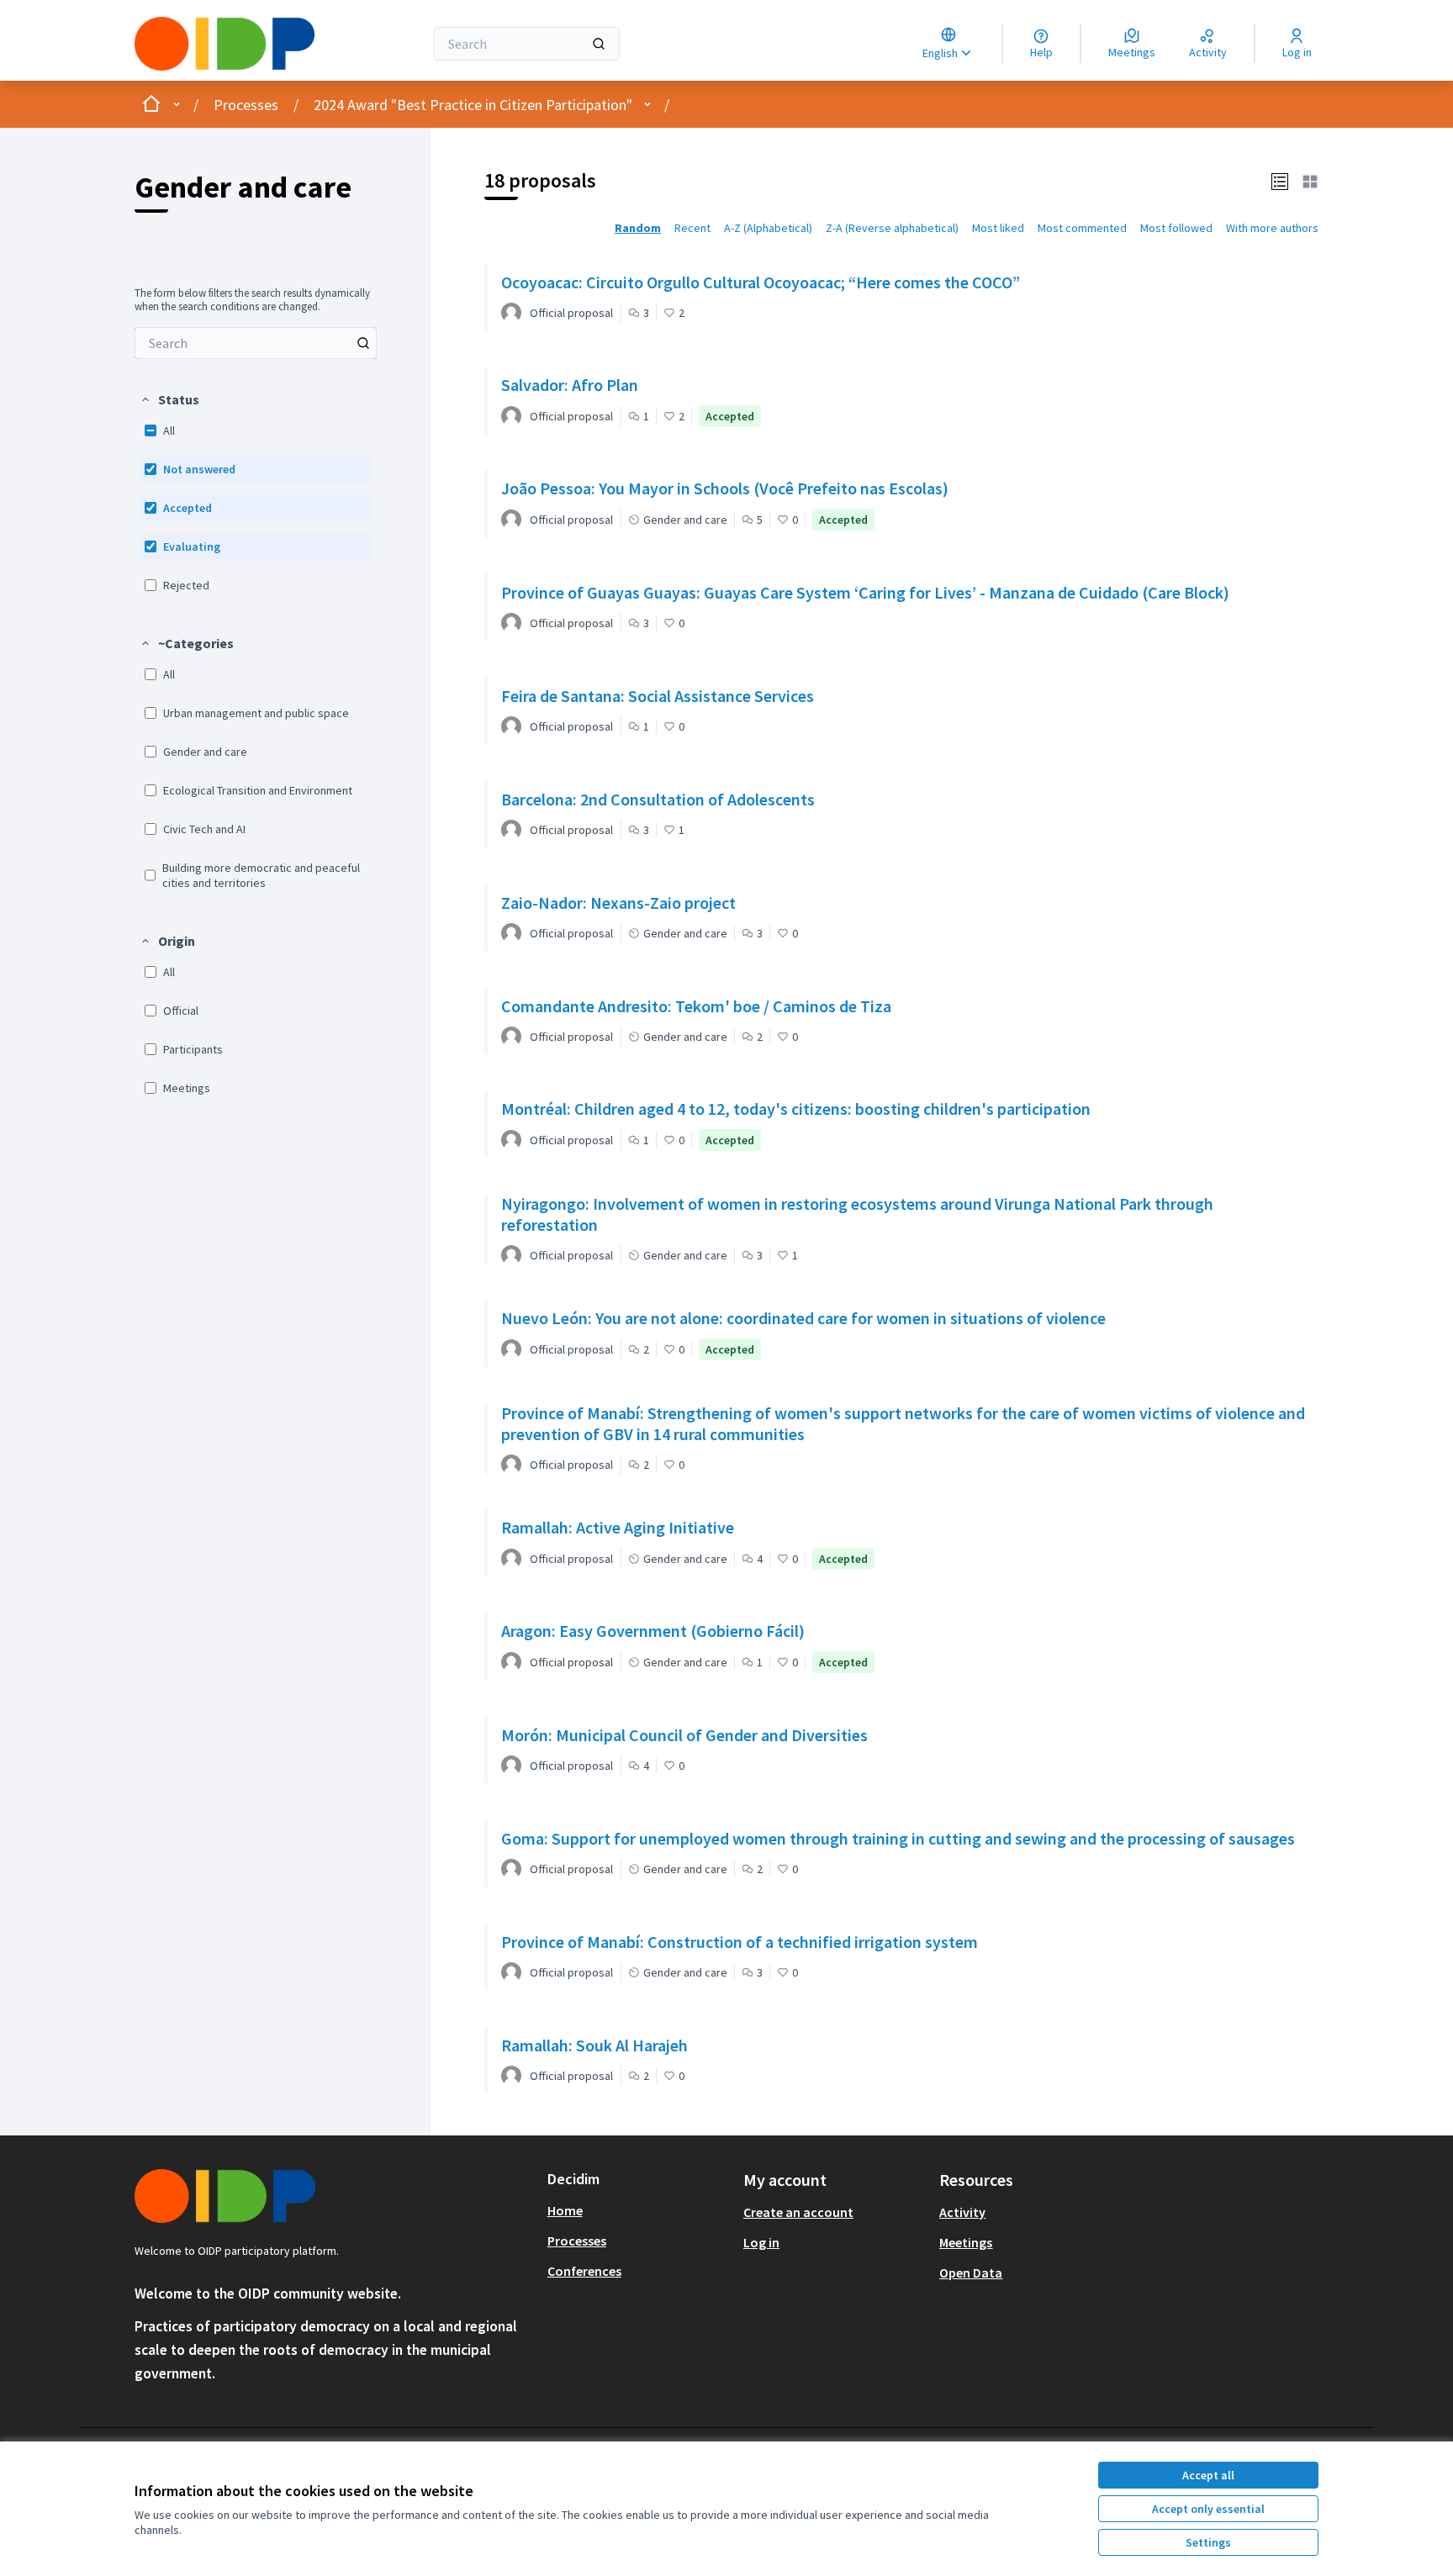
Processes (246, 105)
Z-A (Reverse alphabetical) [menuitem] (892, 228)
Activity (962, 2212)
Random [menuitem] (638, 228)
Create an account (798, 2212)
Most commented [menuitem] (1082, 228)
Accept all (1208, 2475)
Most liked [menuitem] (998, 228)
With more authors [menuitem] (1272, 228)
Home (565, 2210)
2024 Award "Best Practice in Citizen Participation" (473, 105)
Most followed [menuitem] (1176, 228)
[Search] (599, 44)
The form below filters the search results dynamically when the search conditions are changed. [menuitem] (252, 300)
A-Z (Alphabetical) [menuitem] (768, 228)
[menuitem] (256, 343)
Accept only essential (1208, 2509)
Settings (1208, 2542)
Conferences (584, 2271)
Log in (761, 2242)
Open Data (971, 2272)
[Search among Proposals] (363, 343)
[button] (169, 399)
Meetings (966, 2242)
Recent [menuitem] (692, 228)
